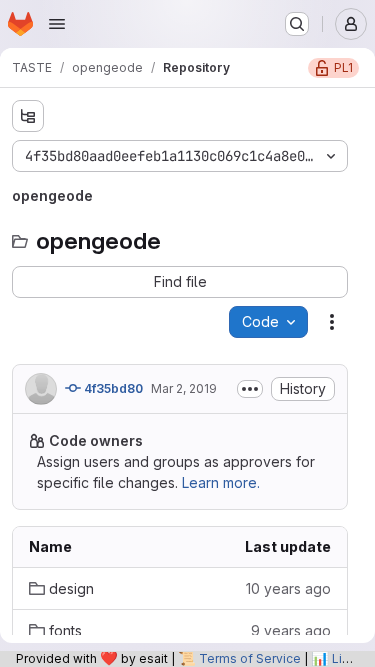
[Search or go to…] (297, 24)
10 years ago (288, 588)
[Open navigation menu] (57, 24)
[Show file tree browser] (28, 116)
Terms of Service (250, 658)
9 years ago (291, 630)
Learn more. (221, 482)
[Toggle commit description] (250, 389)
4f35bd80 (112, 388)
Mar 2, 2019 (184, 388)
